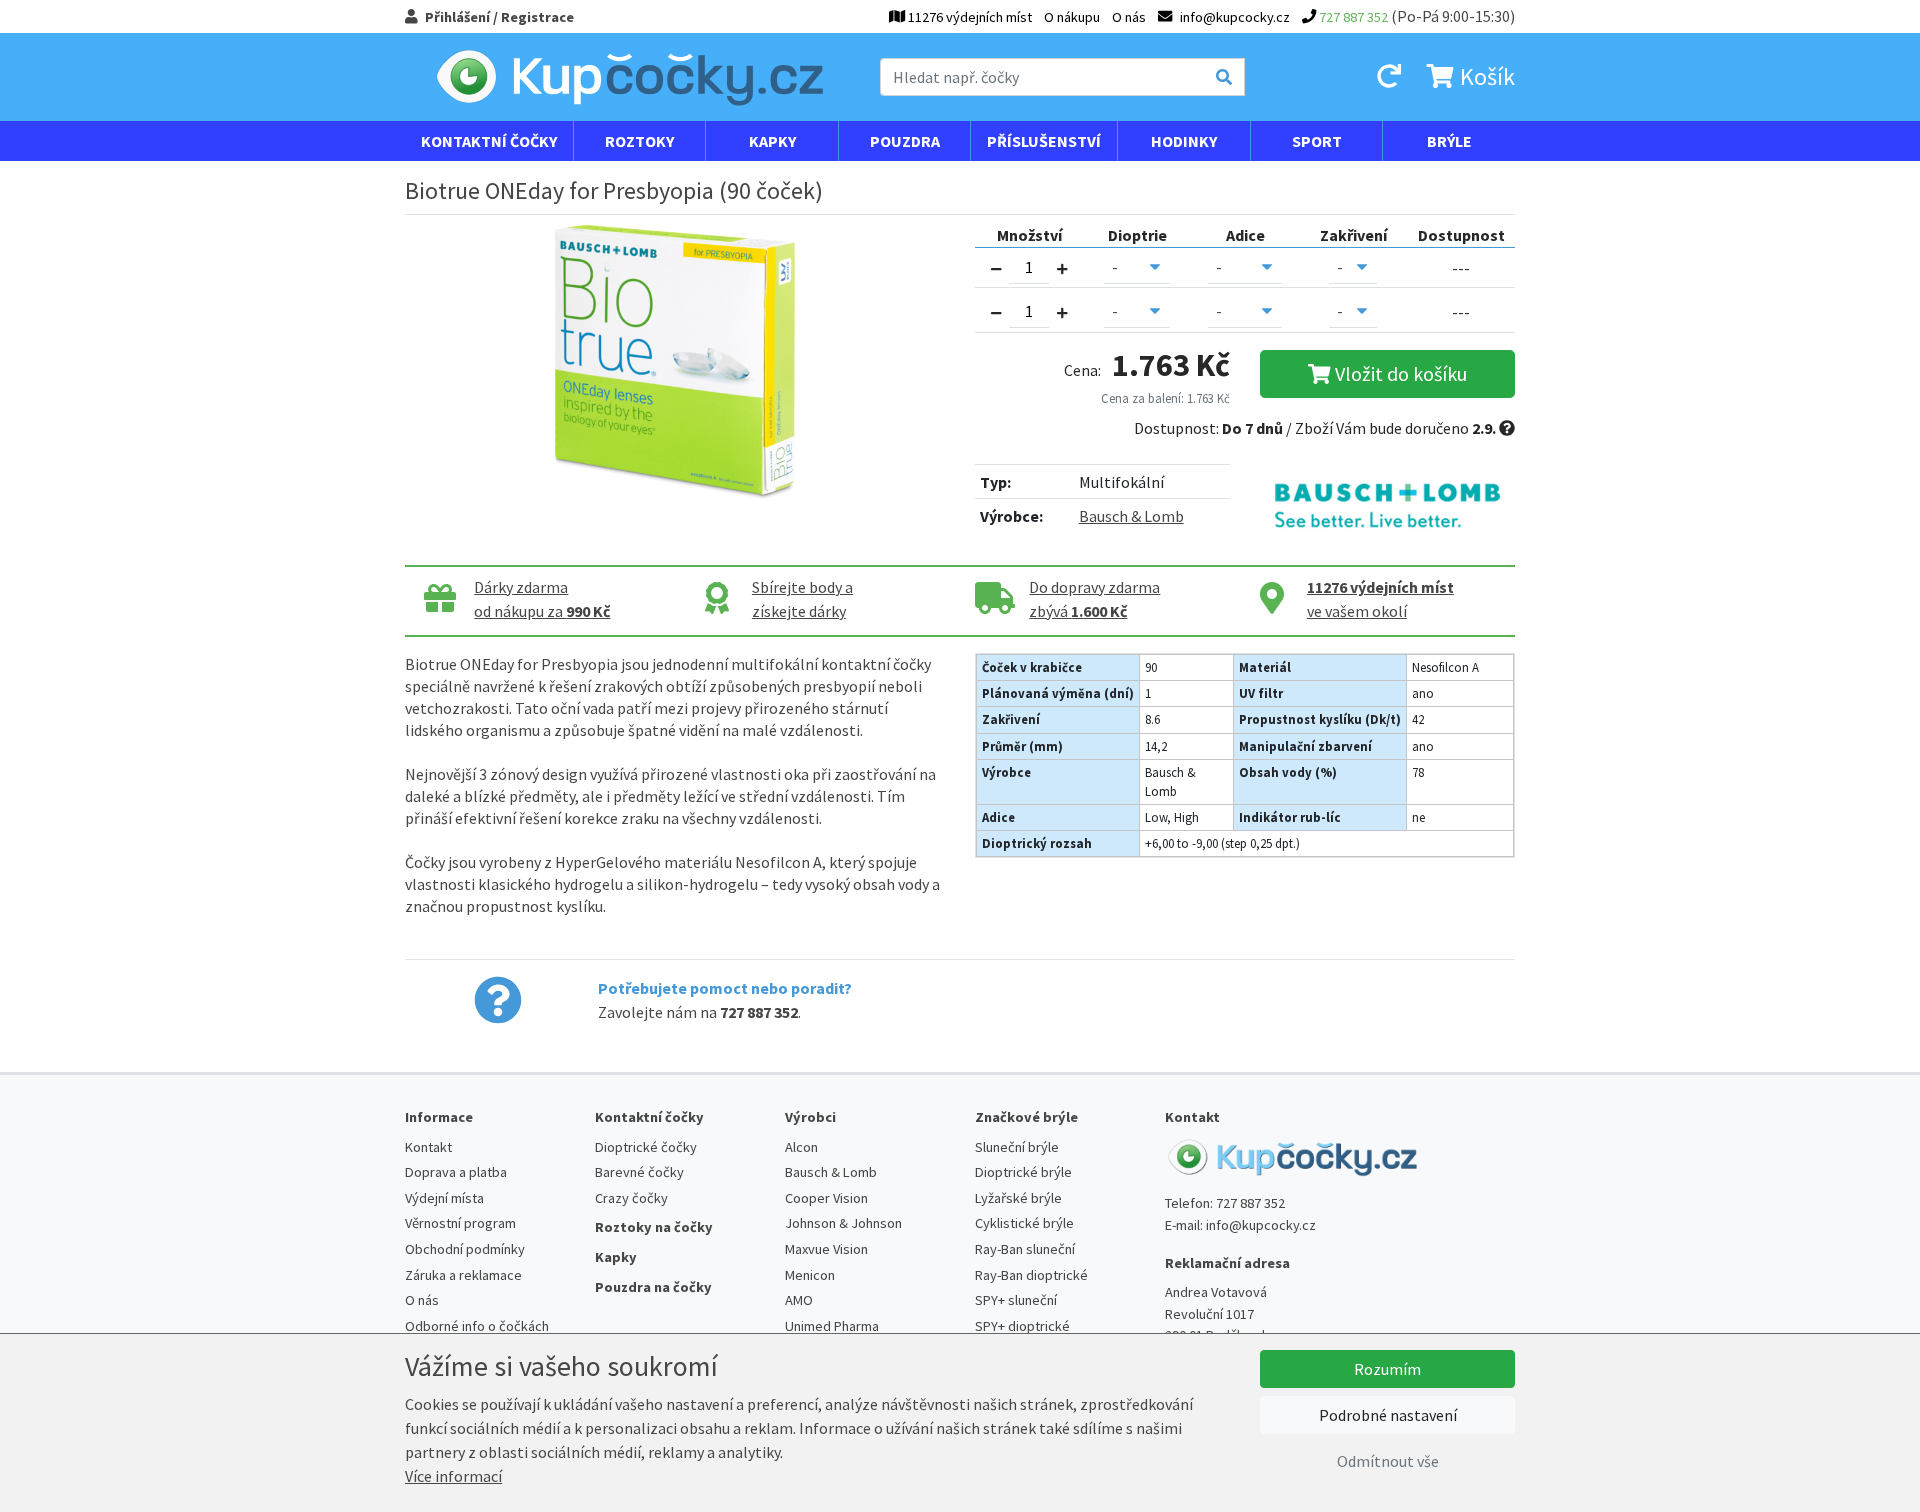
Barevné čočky (639, 1172)
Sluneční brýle (1017, 1147)
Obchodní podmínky (465, 1249)
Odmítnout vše (1388, 1461)
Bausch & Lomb (1131, 516)
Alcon (801, 1147)
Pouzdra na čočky (653, 1287)
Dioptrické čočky (646, 1147)
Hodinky (1184, 141)
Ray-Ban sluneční (1025, 1249)
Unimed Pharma (832, 1326)
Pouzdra (905, 141)
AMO (799, 1300)
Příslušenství (1044, 141)
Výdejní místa (444, 1198)
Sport (1317, 141)
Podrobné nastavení (1388, 1415)
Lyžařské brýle (1018, 1198)
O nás (1129, 17)
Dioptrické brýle (1023, 1172)
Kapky (772, 141)
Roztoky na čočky (654, 1227)
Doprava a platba (456, 1172)
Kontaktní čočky (489, 141)
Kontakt (428, 1147)
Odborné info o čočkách (477, 1326)
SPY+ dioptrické (1022, 1326)
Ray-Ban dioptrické (1031, 1275)
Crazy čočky (631, 1198)
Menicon (810, 1275)
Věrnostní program (460, 1223)
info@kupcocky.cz (1261, 1225)
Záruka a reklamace (463, 1275)
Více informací (453, 1476)
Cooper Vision (826, 1198)
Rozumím (1387, 1369)
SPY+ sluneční (1016, 1300)
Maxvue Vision (826, 1249)
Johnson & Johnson (843, 1223)
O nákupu (1072, 17)
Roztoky (639, 141)
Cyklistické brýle (1024, 1223)
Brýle (1449, 141)
